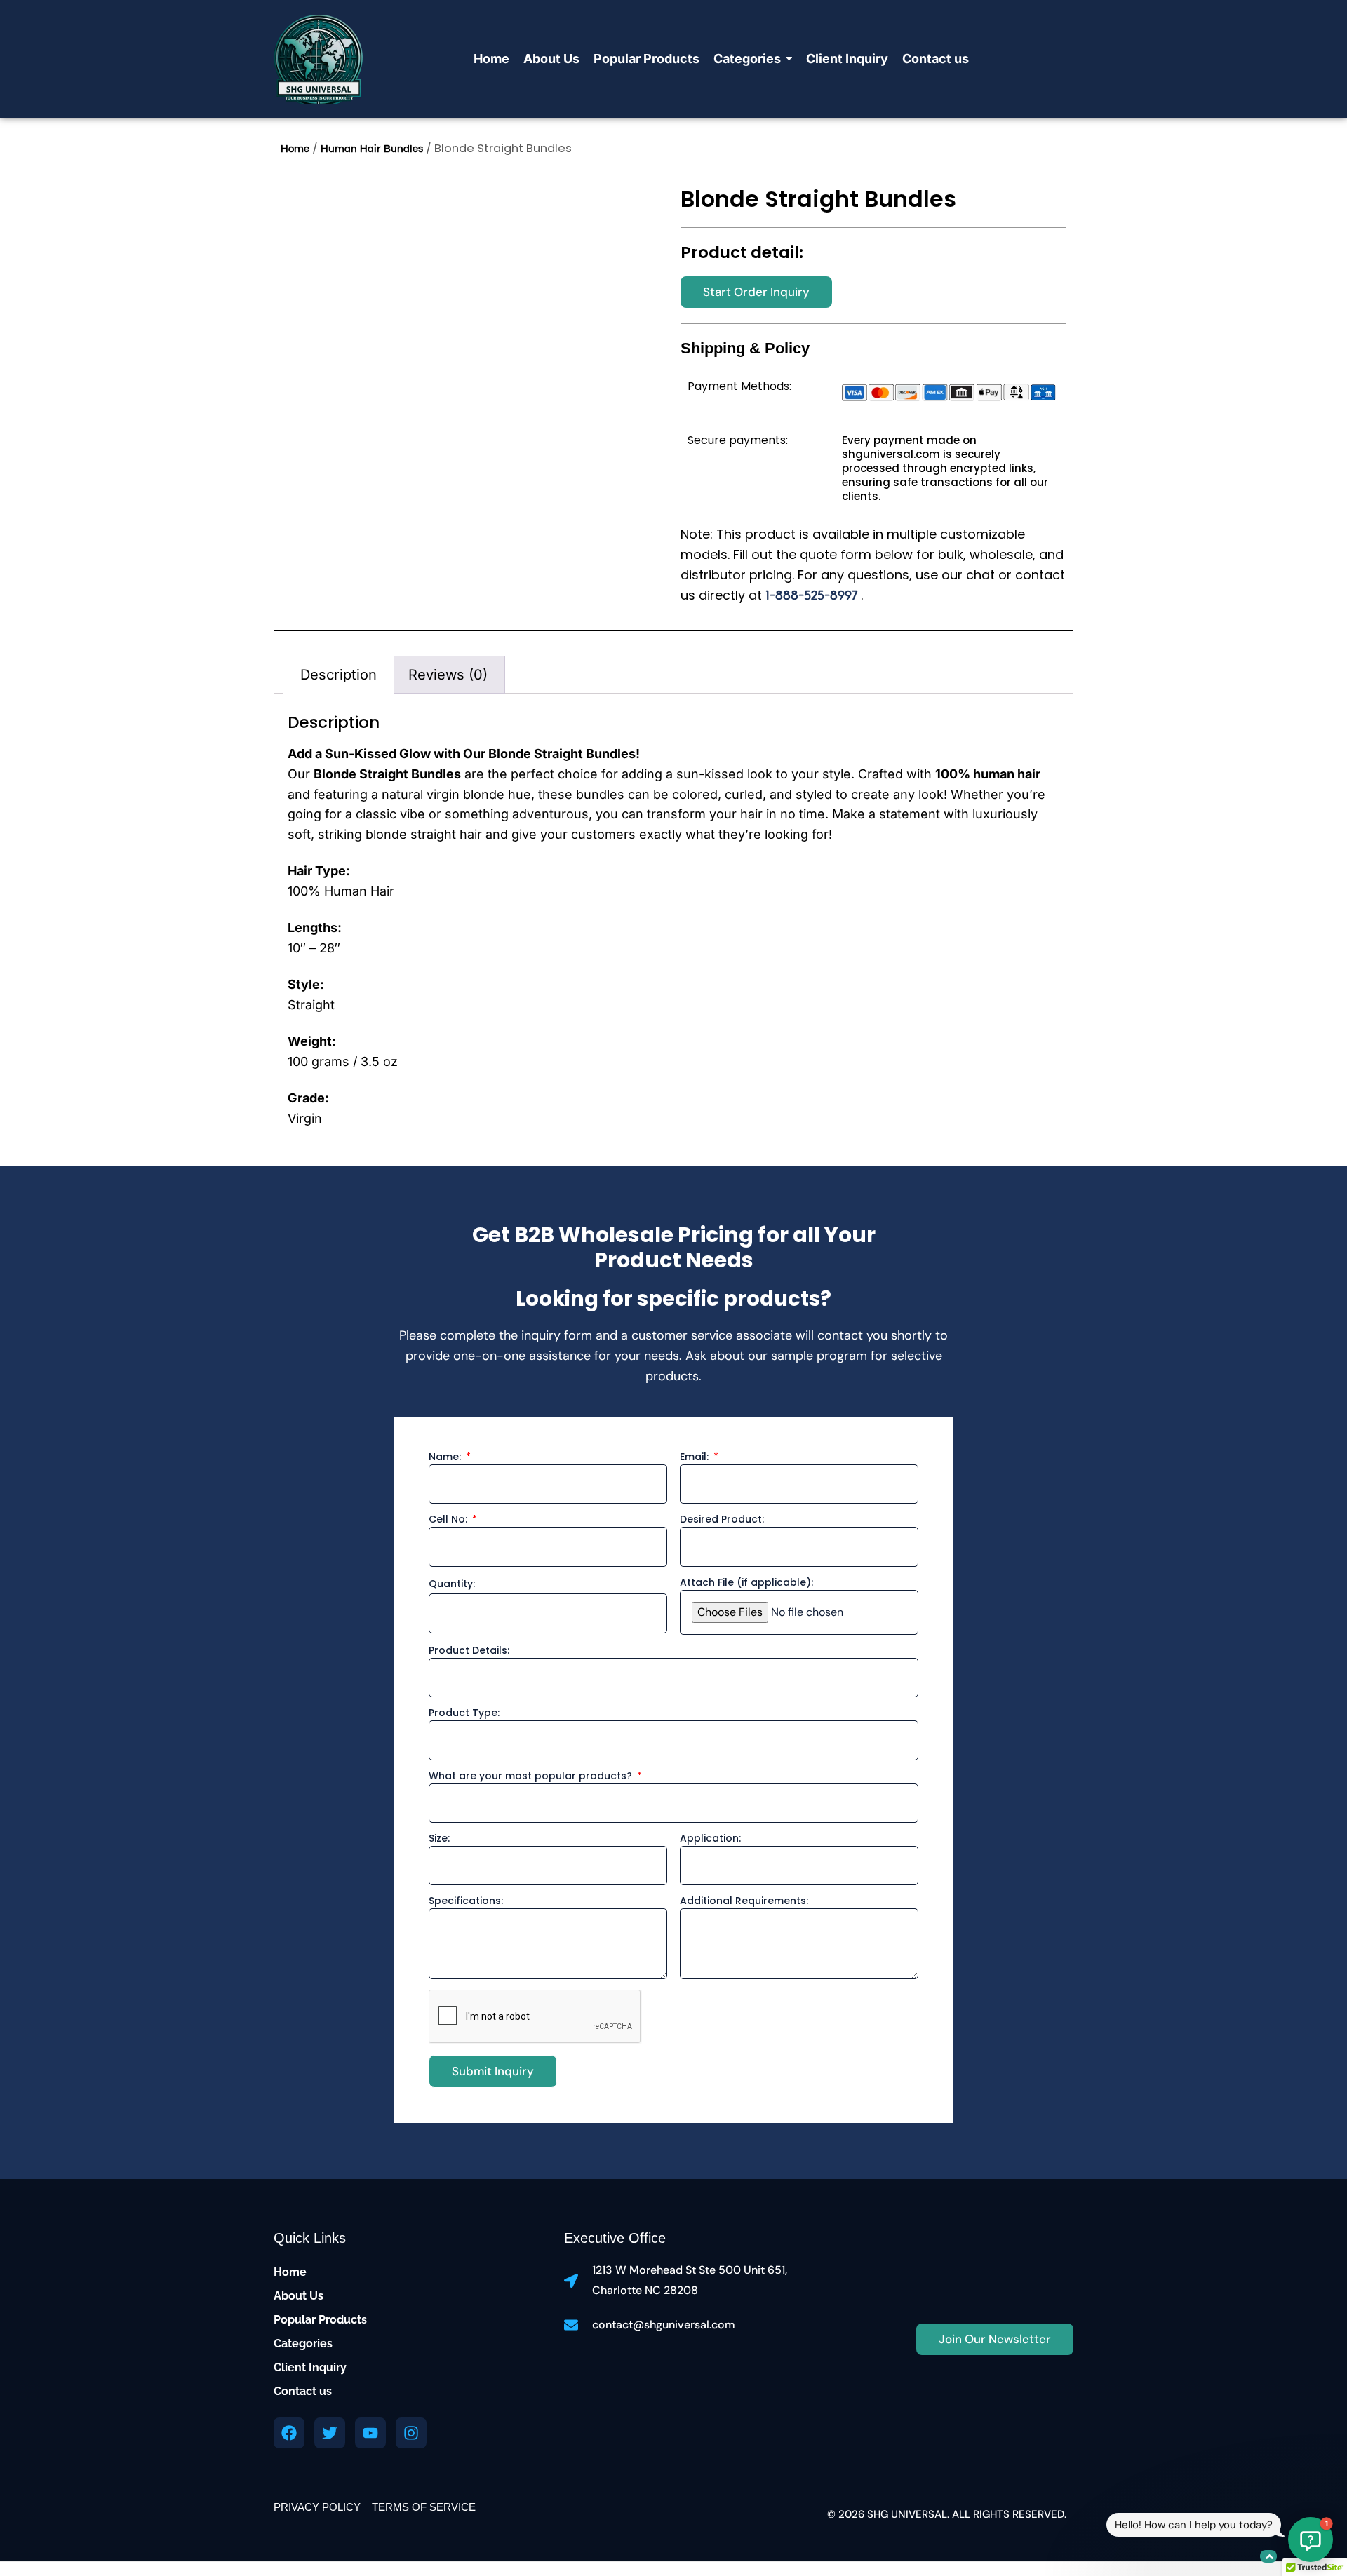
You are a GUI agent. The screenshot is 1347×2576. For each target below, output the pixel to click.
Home (295, 149)
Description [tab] (339, 675)
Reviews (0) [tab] (448, 675)
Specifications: (466, 1902)
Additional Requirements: (744, 1902)
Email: (696, 1458)
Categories (303, 2344)
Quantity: (452, 1585)
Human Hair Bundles (372, 149)
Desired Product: (722, 1520)
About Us (299, 2296)
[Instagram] (411, 2433)
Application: (710, 1839)
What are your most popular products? (532, 1777)
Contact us (303, 2391)
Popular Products (320, 2320)
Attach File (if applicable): (746, 1583)
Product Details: (469, 1651)
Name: (446, 1458)
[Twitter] (330, 2433)
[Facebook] (289, 2433)
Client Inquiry (310, 2367)
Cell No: (449, 1520)
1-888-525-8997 (813, 596)
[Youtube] (370, 2433)
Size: (439, 1839)
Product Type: (464, 1714)
